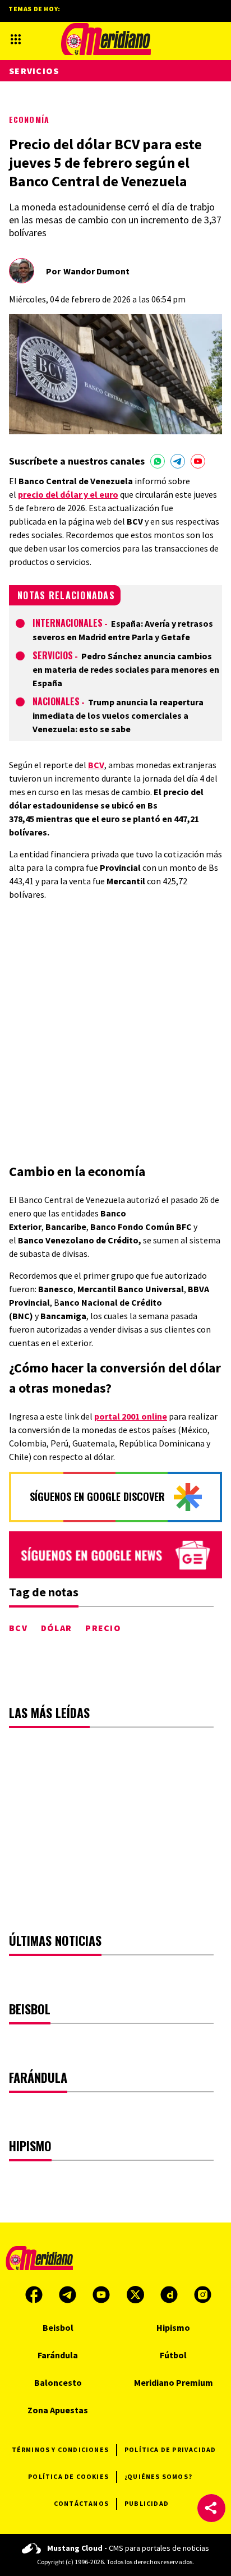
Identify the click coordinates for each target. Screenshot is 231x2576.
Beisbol (58, 2327)
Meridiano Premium (174, 2382)
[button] (211, 2508)
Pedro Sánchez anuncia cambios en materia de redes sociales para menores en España (126, 669)
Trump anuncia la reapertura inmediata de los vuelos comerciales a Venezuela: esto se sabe (118, 715)
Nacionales (56, 701)
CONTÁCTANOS (81, 2503)
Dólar (56, 1628)
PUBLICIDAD (147, 2503)
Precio (103, 1628)
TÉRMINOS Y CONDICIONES (60, 2449)
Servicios (53, 655)
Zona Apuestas (58, 2410)
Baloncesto (58, 2382)
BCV (18, 1628)
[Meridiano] (106, 39)
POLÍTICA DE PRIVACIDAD (170, 2449)
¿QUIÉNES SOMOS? (158, 2476)
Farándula (58, 2355)
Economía (29, 119)
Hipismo (173, 2327)
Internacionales (68, 623)
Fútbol (173, 2355)
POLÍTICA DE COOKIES (68, 2476)
